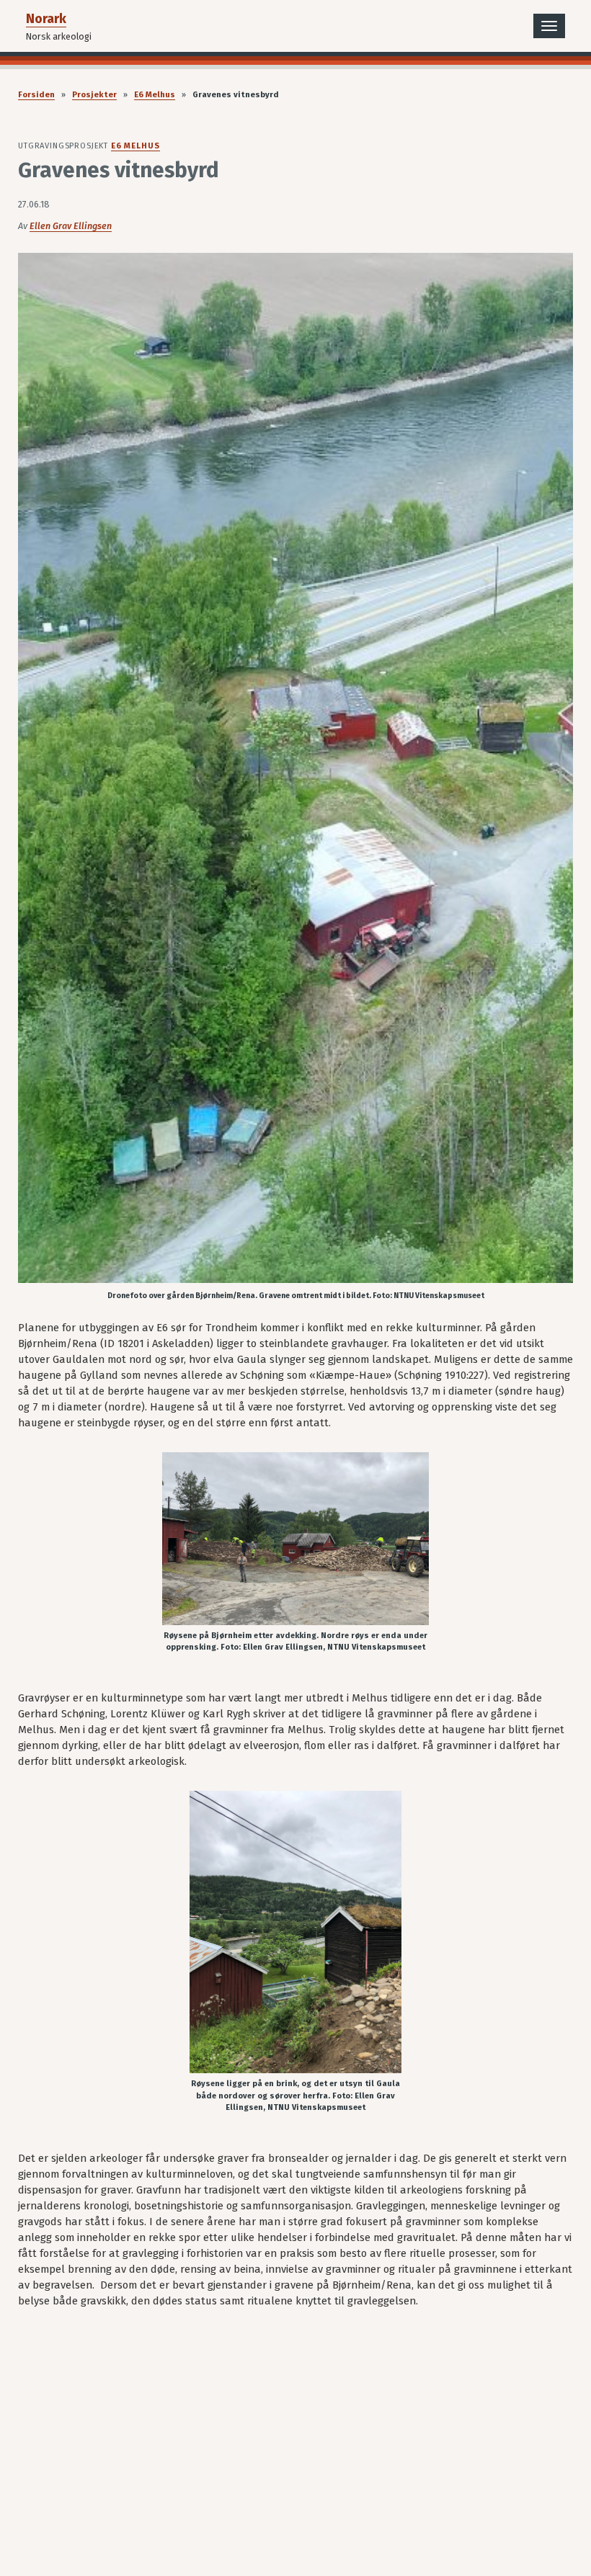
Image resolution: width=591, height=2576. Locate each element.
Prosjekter (94, 95)
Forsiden (36, 95)
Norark (46, 19)
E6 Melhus (155, 95)
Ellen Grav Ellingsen (71, 226)
